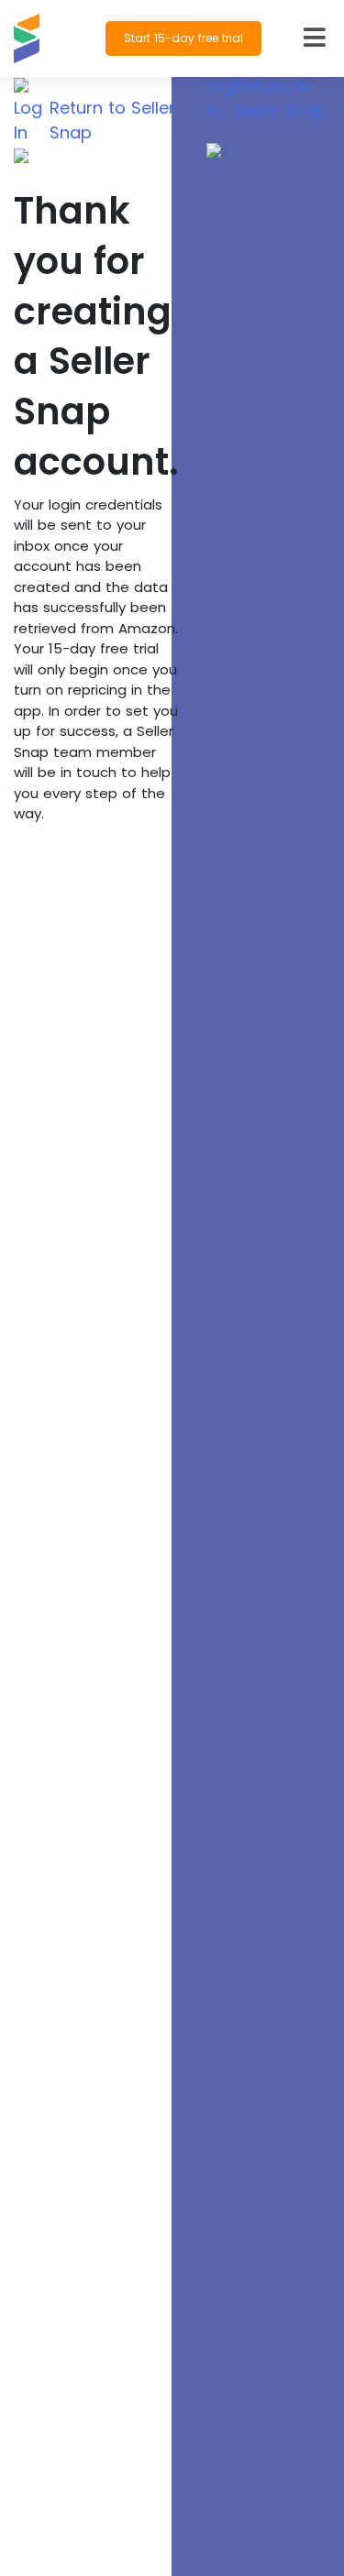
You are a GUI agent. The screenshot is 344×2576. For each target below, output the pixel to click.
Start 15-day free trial (183, 38)
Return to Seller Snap (112, 120)
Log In (28, 120)
